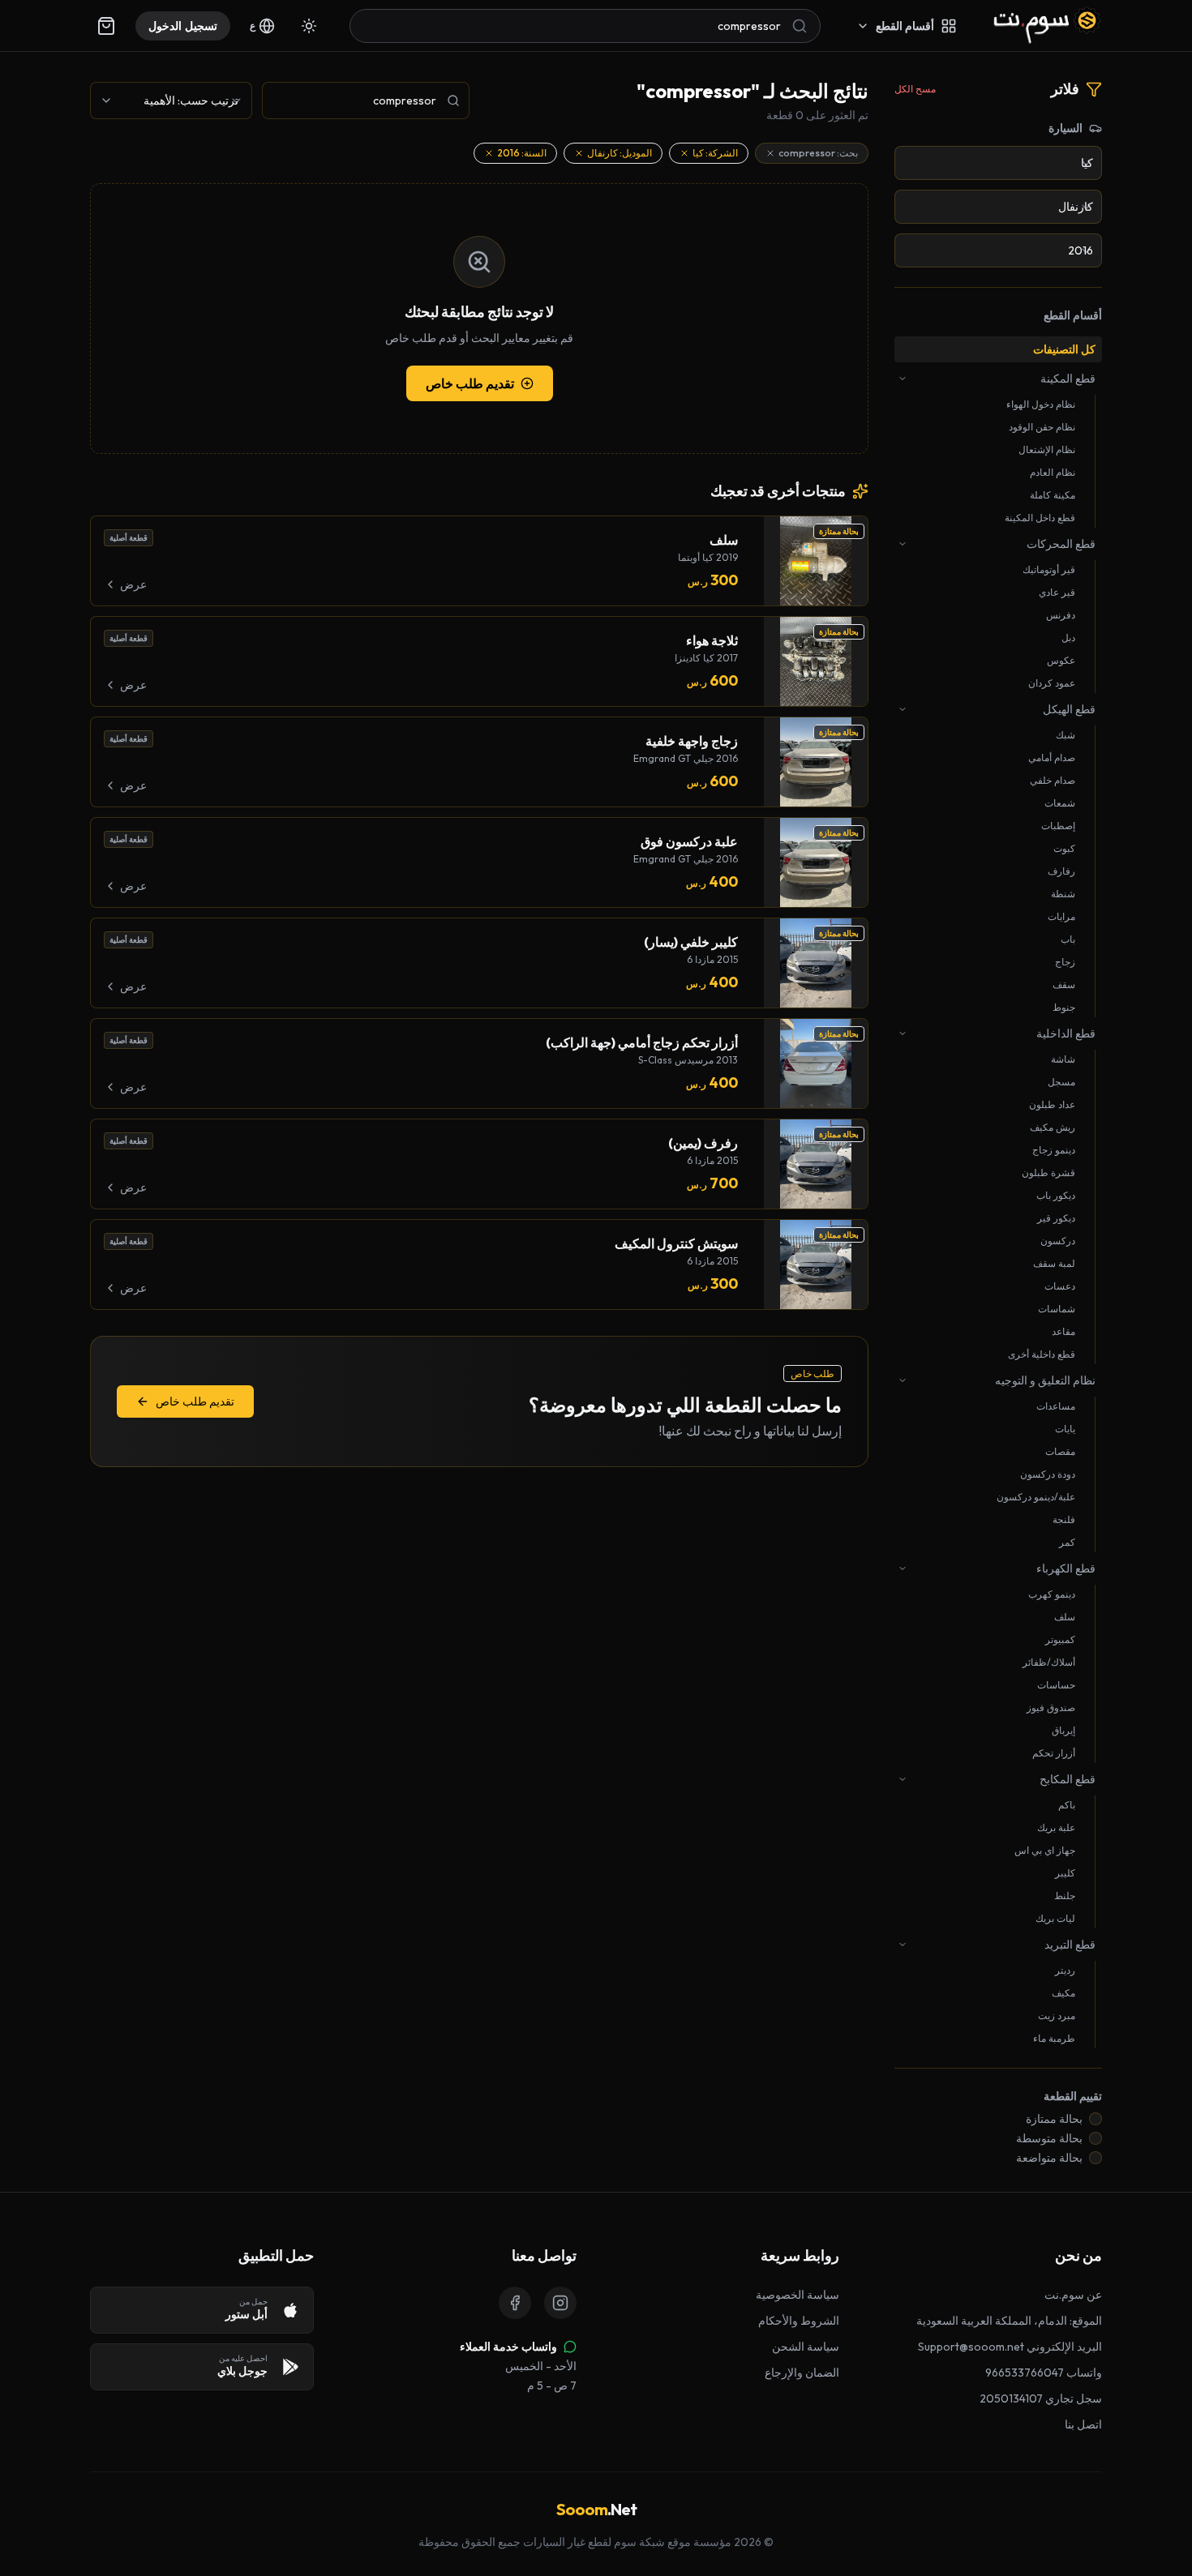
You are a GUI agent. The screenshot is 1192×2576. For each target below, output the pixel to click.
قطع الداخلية (1066, 1033)
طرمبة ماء (1054, 2038)
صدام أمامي (1052, 757)
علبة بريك (1056, 1827)
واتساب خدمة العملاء (508, 2347)
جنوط (1064, 1007)
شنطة (1063, 894)
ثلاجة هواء (712, 640)
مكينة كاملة (1053, 495)
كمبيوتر (1060, 1639)
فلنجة (1064, 1519)
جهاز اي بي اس (1045, 1850)
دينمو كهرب (1052, 1594)
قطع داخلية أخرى (1042, 1354)
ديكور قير (1056, 1218)
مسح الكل (915, 89)
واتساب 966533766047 (1044, 2373)
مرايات (1061, 916)
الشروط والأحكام (799, 2321)
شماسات (1057, 1309)
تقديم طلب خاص (470, 383)
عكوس (1061, 660)
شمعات (1060, 803)
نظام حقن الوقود (1042, 427)
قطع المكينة (1068, 379)
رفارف (1061, 871)
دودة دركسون (1048, 1474)
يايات (1065, 1429)
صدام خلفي (1053, 780)
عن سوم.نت (1073, 2295)
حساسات (1056, 1685)
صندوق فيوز (1051, 1707)
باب (1068, 939)
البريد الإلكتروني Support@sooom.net (1010, 2347)
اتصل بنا (1083, 2424)
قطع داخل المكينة (1040, 518)
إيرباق (1063, 1730)
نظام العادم (1053, 472)
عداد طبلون (1052, 1104)
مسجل (1061, 1082)
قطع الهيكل (1069, 709)
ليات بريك (1055, 1918)
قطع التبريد (1070, 1945)
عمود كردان (1052, 683)
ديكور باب (1056, 1195)
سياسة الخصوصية (798, 2295)
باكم (1067, 1805)
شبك (1066, 735)
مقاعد (1063, 1331)
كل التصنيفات (1064, 349)
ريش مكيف (1053, 1127)
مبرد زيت (1057, 2015)
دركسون (1058, 1241)
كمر (1067, 1542)
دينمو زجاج (1054, 1150)
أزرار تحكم (1054, 1753)
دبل (1068, 638)
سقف (1064, 984)
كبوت (1064, 848)
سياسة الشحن (806, 2347)
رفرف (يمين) (703, 1143)
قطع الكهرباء (1066, 1568)
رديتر (1065, 1970)
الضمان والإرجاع (802, 2373)
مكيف (1063, 1993)
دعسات (1060, 1286)
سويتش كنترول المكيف (676, 1243)
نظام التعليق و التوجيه (1045, 1380)
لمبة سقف (1054, 1263)
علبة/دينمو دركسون (1036, 1497)
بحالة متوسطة (1049, 2138)
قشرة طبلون (1048, 1172)
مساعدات (1056, 1406)
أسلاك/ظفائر (1049, 1662)
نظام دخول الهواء (1041, 404)
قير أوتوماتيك (1049, 569)
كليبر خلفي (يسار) (691, 942)
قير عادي (1057, 592)
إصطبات (1058, 826)
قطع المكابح (1068, 1779)
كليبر (1065, 1873)
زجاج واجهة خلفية (692, 741)
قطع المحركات (1061, 544)
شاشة (1063, 1059)
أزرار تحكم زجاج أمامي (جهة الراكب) (642, 1042)
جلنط (1065, 1896)
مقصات (1060, 1451)
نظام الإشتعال (1047, 449)
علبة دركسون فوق (689, 841)
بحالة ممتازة (1054, 2119)
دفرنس (1061, 615)
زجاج (1065, 962)
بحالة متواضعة (1049, 2158)
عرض (133, 584)
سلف (1065, 1617)
